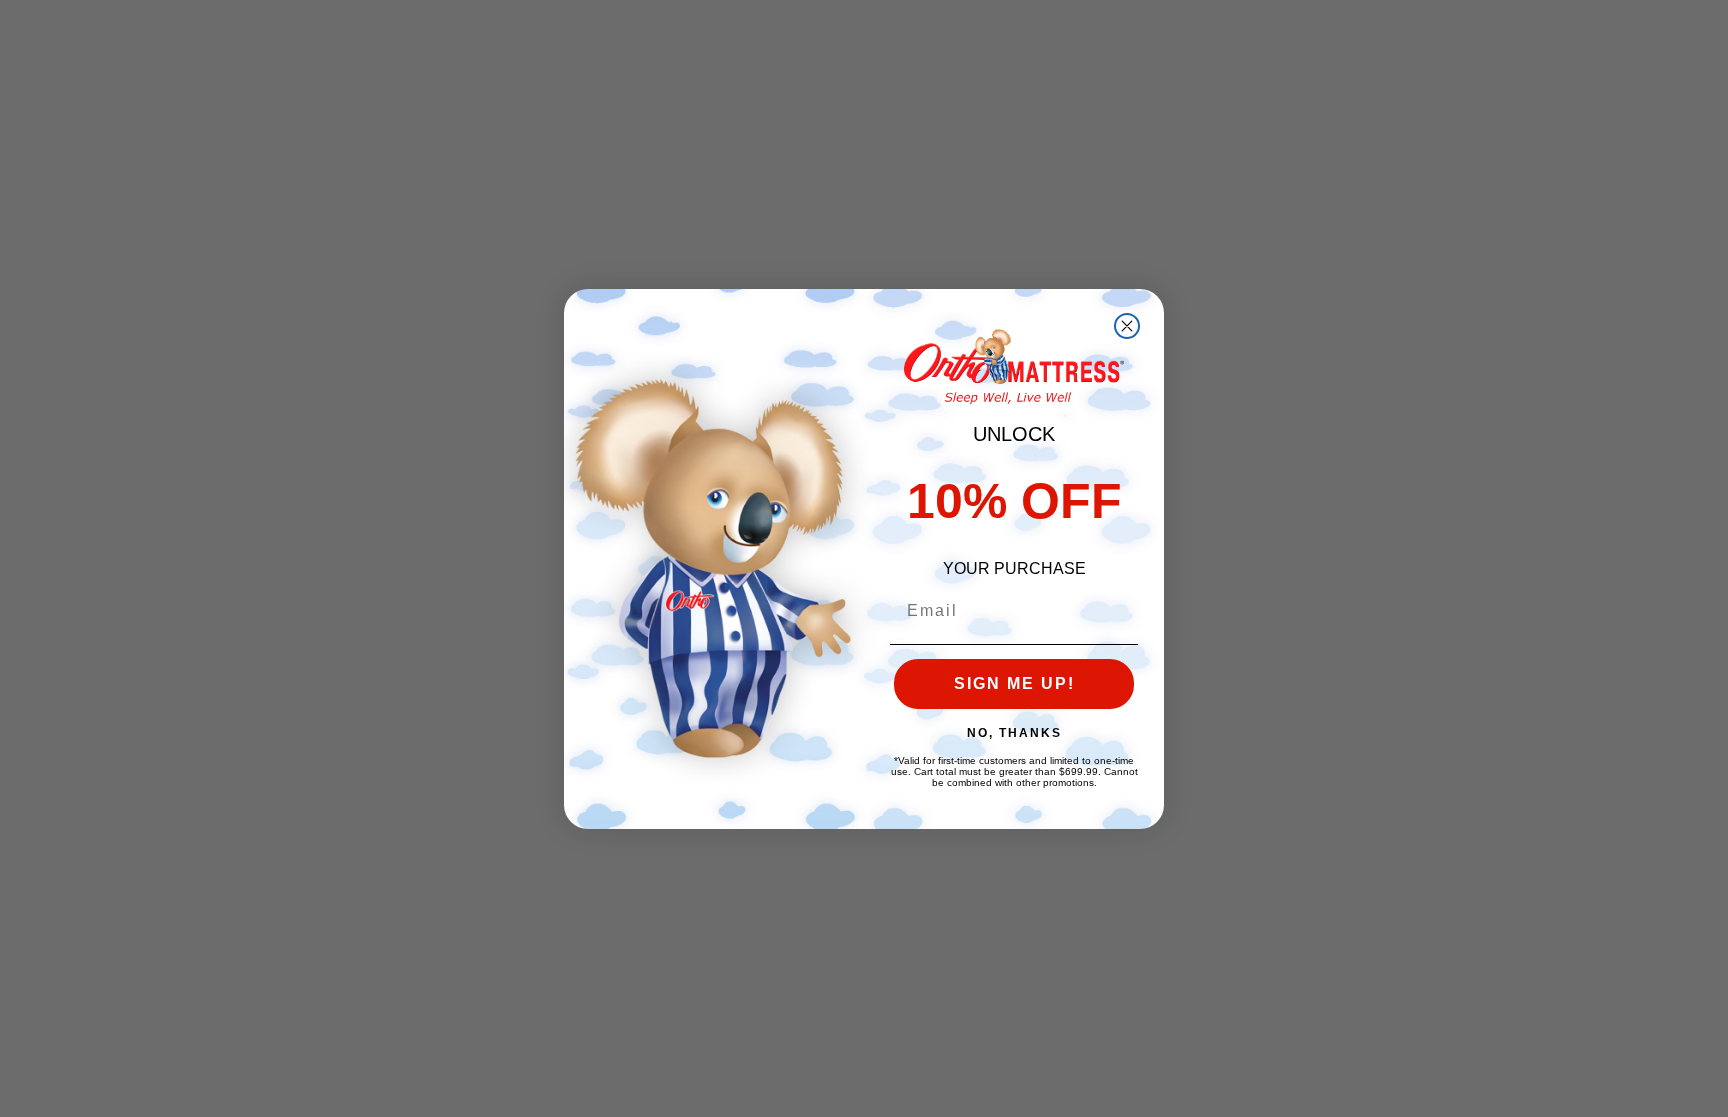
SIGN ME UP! (1014, 683)
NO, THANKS (1014, 733)
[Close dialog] (1127, 326)
